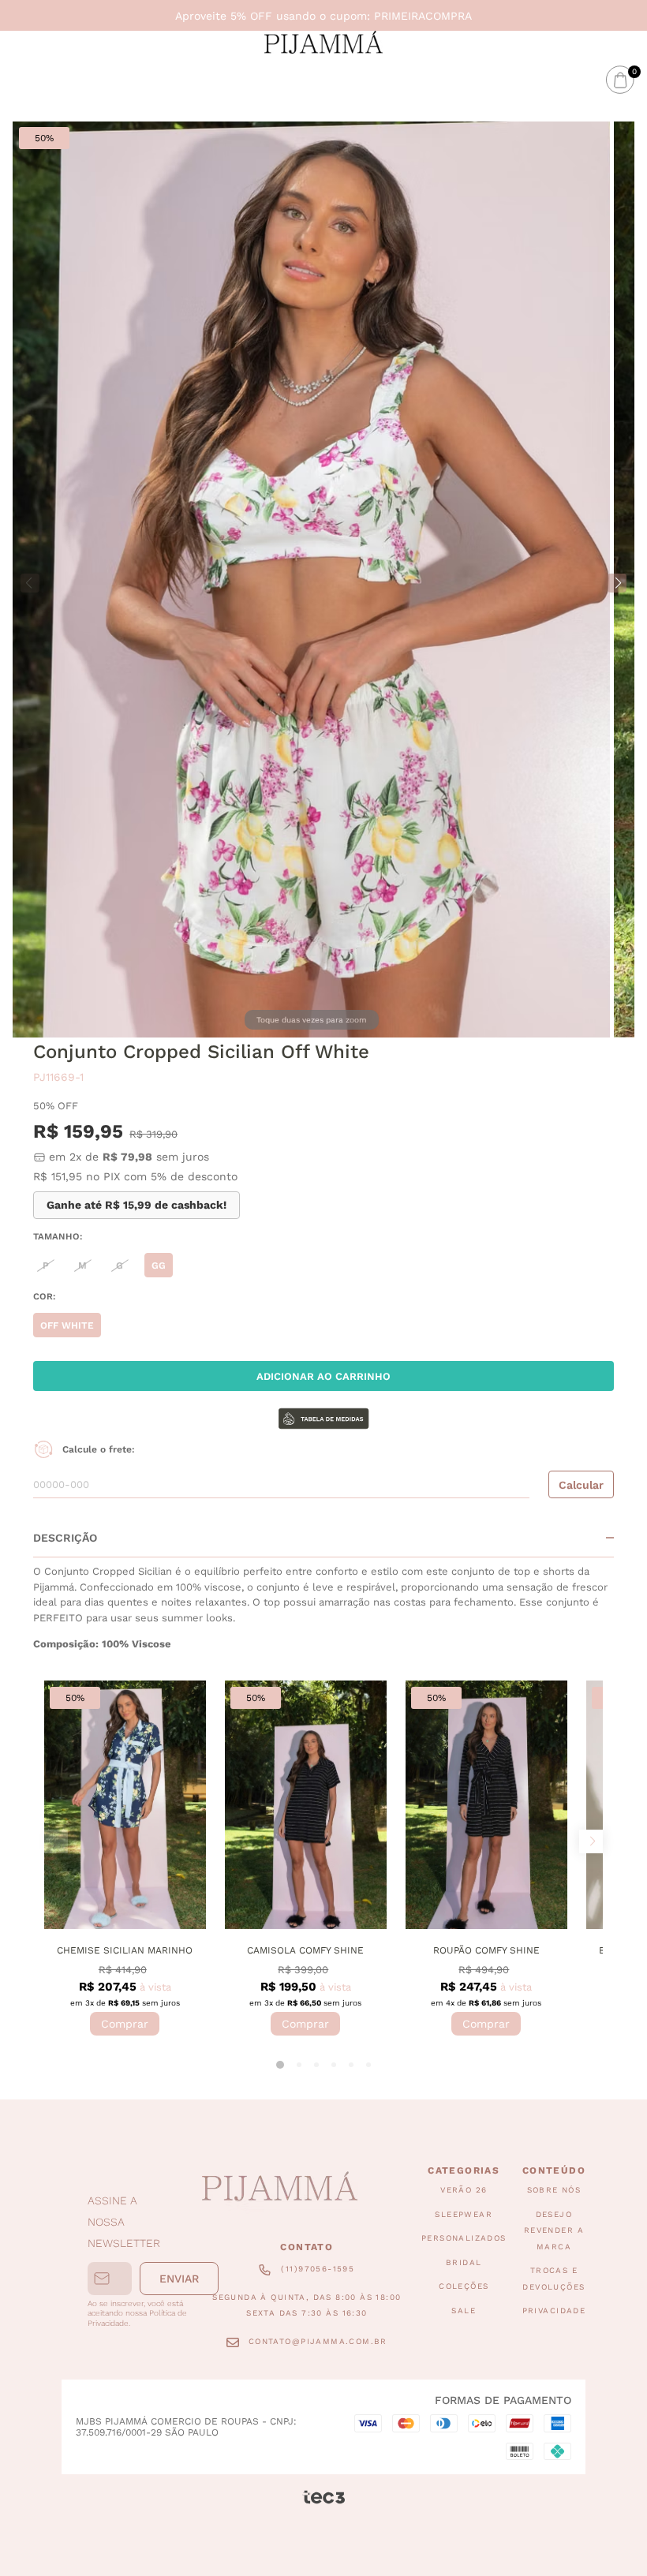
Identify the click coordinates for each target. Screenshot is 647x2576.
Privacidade (554, 2311)
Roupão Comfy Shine (486, 1950)
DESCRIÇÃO (65, 1538)
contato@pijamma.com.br (318, 2341)
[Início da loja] (323, 42)
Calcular (581, 1485)
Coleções (464, 2287)
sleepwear (464, 2214)
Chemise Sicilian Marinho (125, 1950)
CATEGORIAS (464, 2170)
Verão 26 (464, 2191)
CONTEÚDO (554, 2170)
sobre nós (554, 2191)
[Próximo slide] (591, 1841)
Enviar (179, 2279)
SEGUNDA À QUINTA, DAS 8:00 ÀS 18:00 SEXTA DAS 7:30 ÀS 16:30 (307, 2305)
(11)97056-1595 (318, 2269)
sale (464, 2311)
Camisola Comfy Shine (305, 1950)
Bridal (464, 2262)
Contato (307, 2247)
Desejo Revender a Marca (554, 2230)
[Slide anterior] (56, 1841)
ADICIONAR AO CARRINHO (323, 1376)
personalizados (464, 2239)
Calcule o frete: (99, 1449)
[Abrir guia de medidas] (323, 1420)
